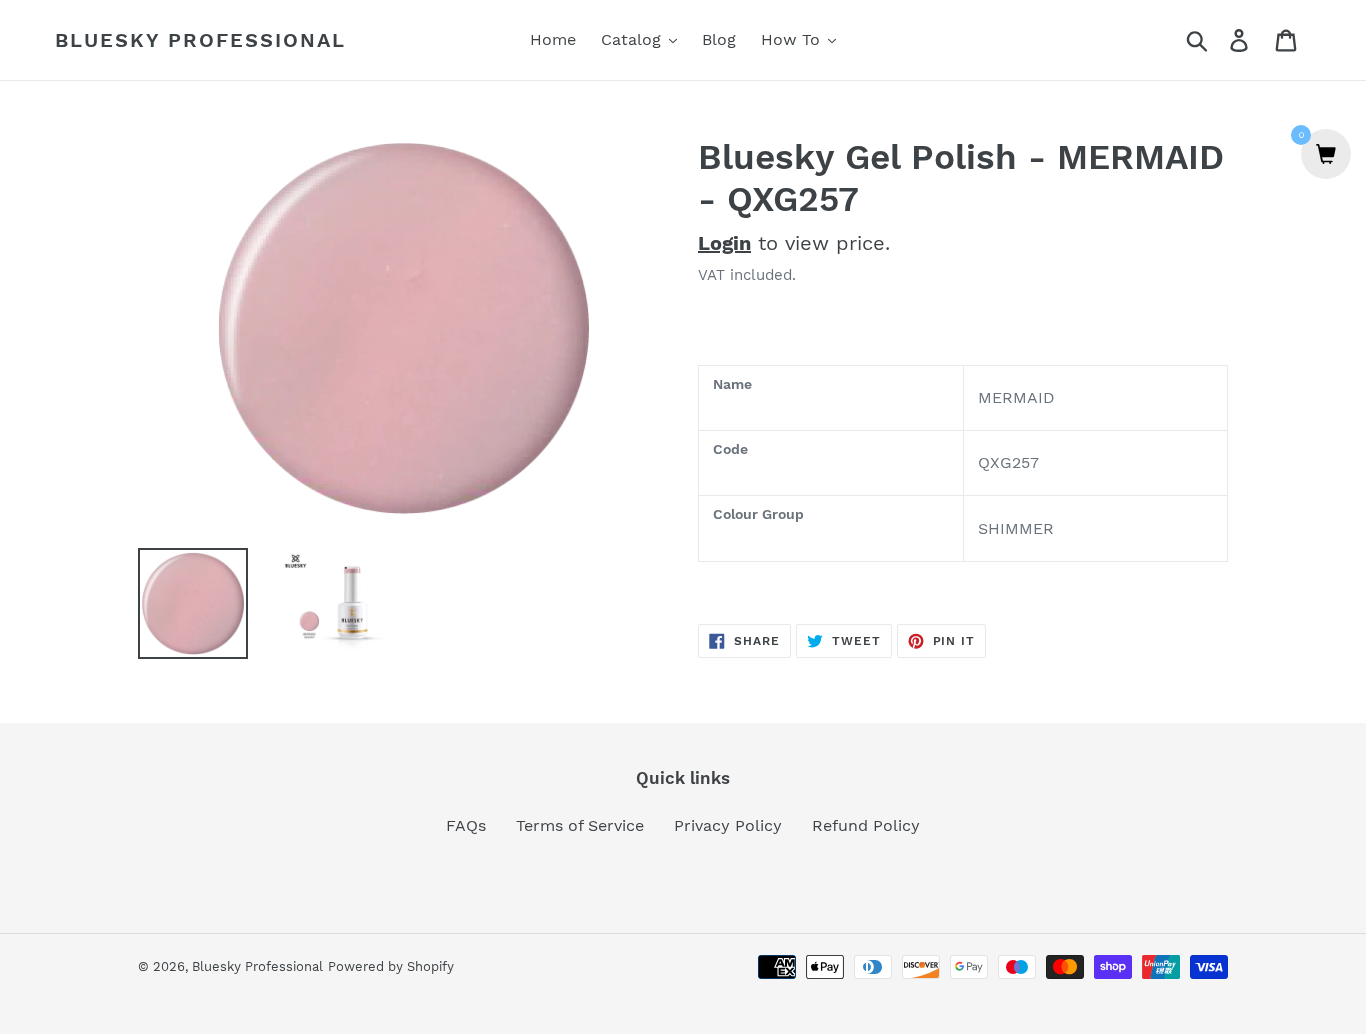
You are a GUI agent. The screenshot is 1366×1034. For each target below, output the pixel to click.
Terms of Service (580, 825)
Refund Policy (866, 825)
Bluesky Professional (200, 40)
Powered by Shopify (391, 966)
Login (724, 243)
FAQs (466, 825)
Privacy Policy (728, 825)
